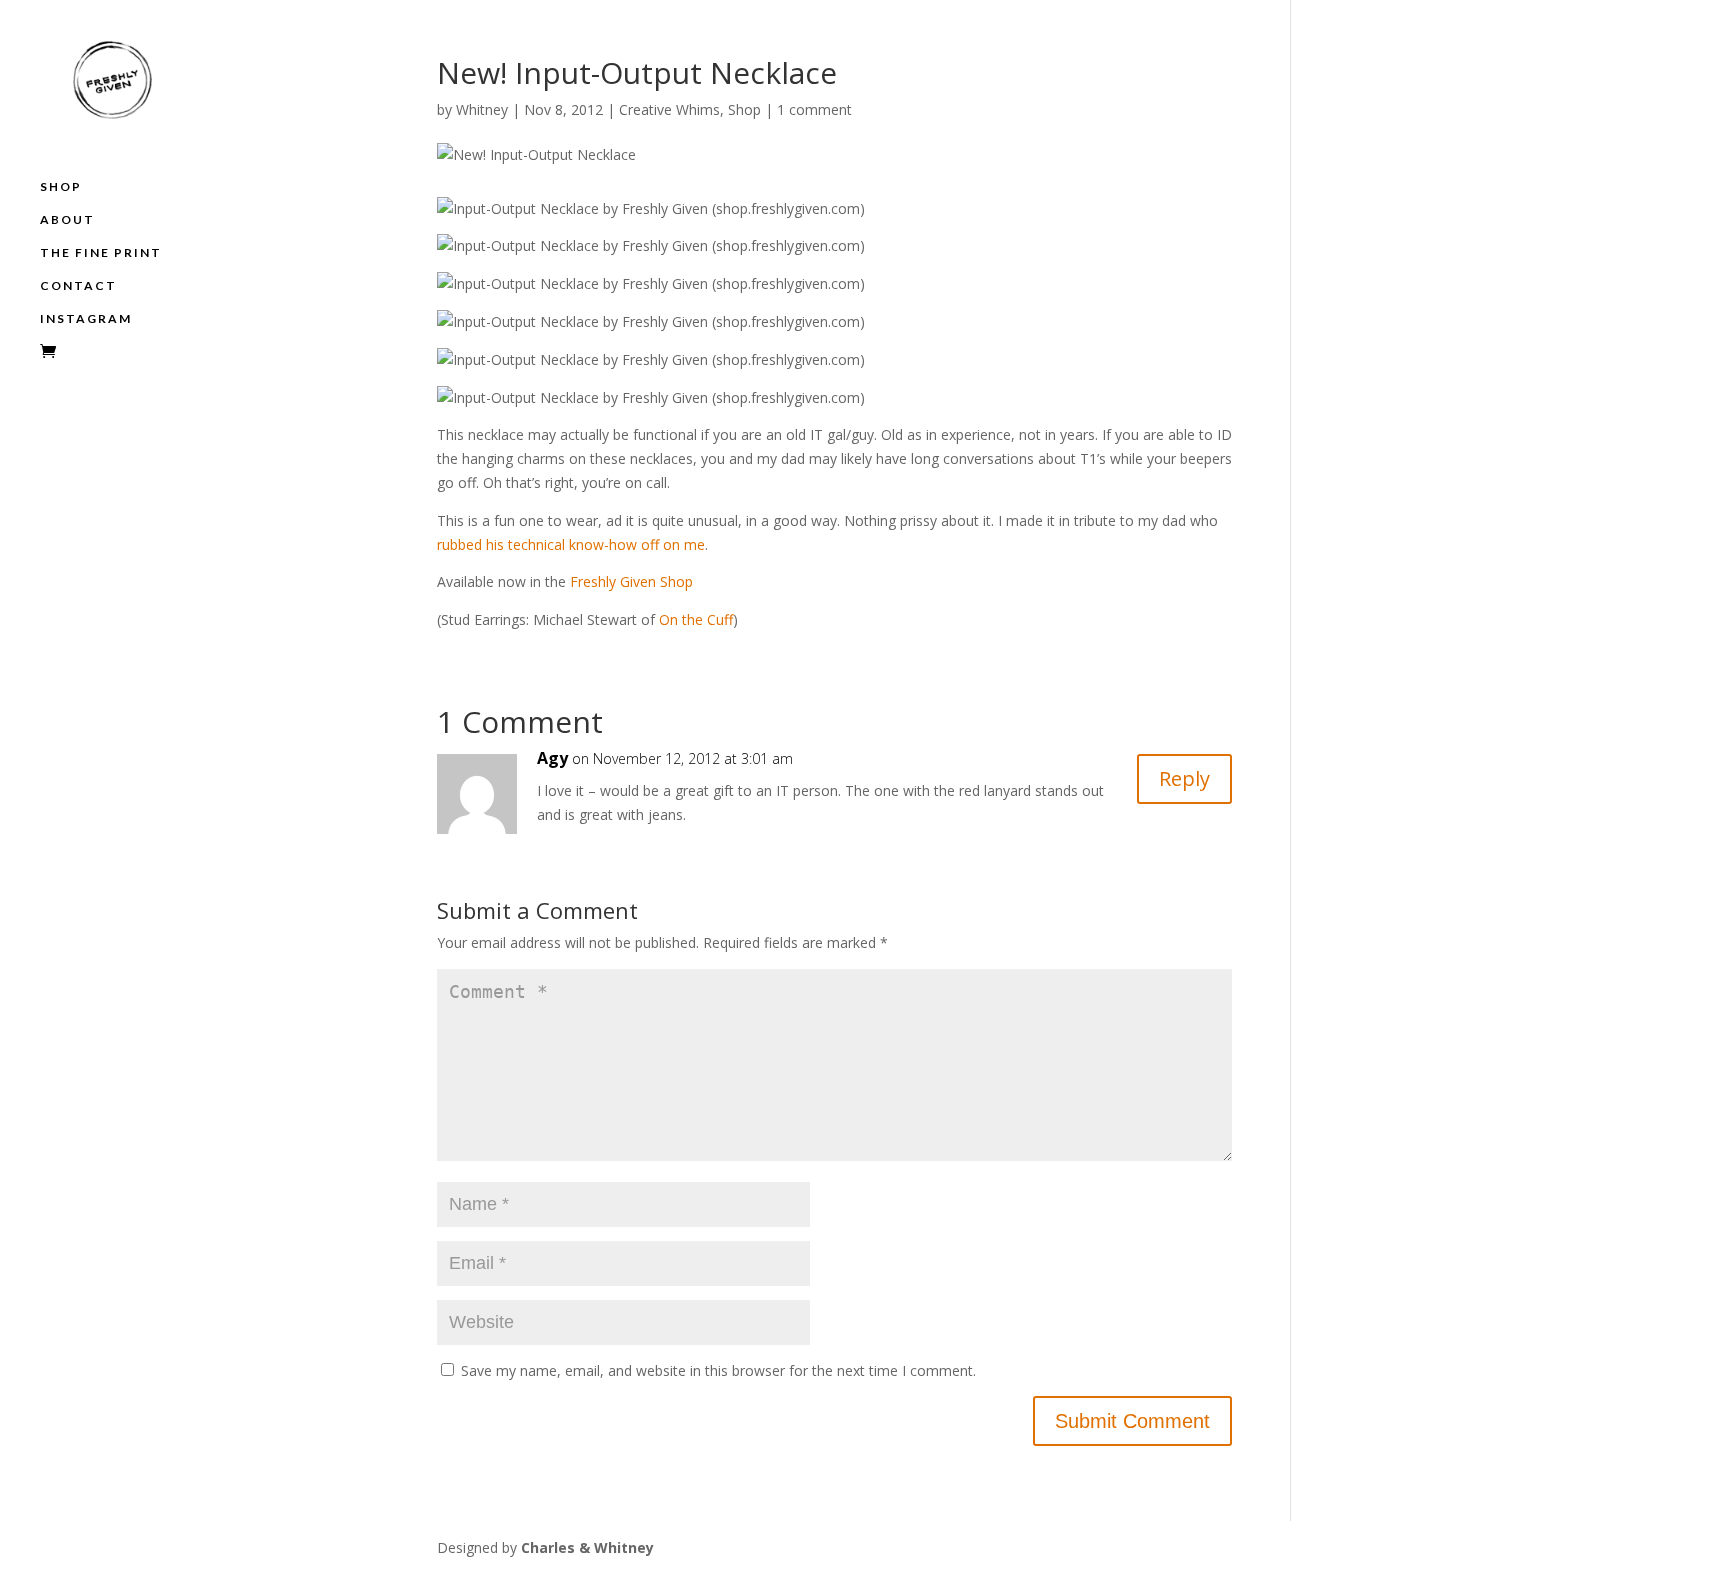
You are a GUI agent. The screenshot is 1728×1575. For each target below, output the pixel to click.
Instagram (86, 319)
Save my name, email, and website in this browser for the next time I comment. (718, 1370)
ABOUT (67, 220)
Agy (552, 758)
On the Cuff (696, 619)
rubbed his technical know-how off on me (571, 544)
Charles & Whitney (587, 1547)
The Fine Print (101, 253)
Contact (78, 286)
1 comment (814, 109)
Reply (1184, 778)
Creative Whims (669, 109)
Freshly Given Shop (631, 581)
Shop (61, 187)
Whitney (482, 109)
